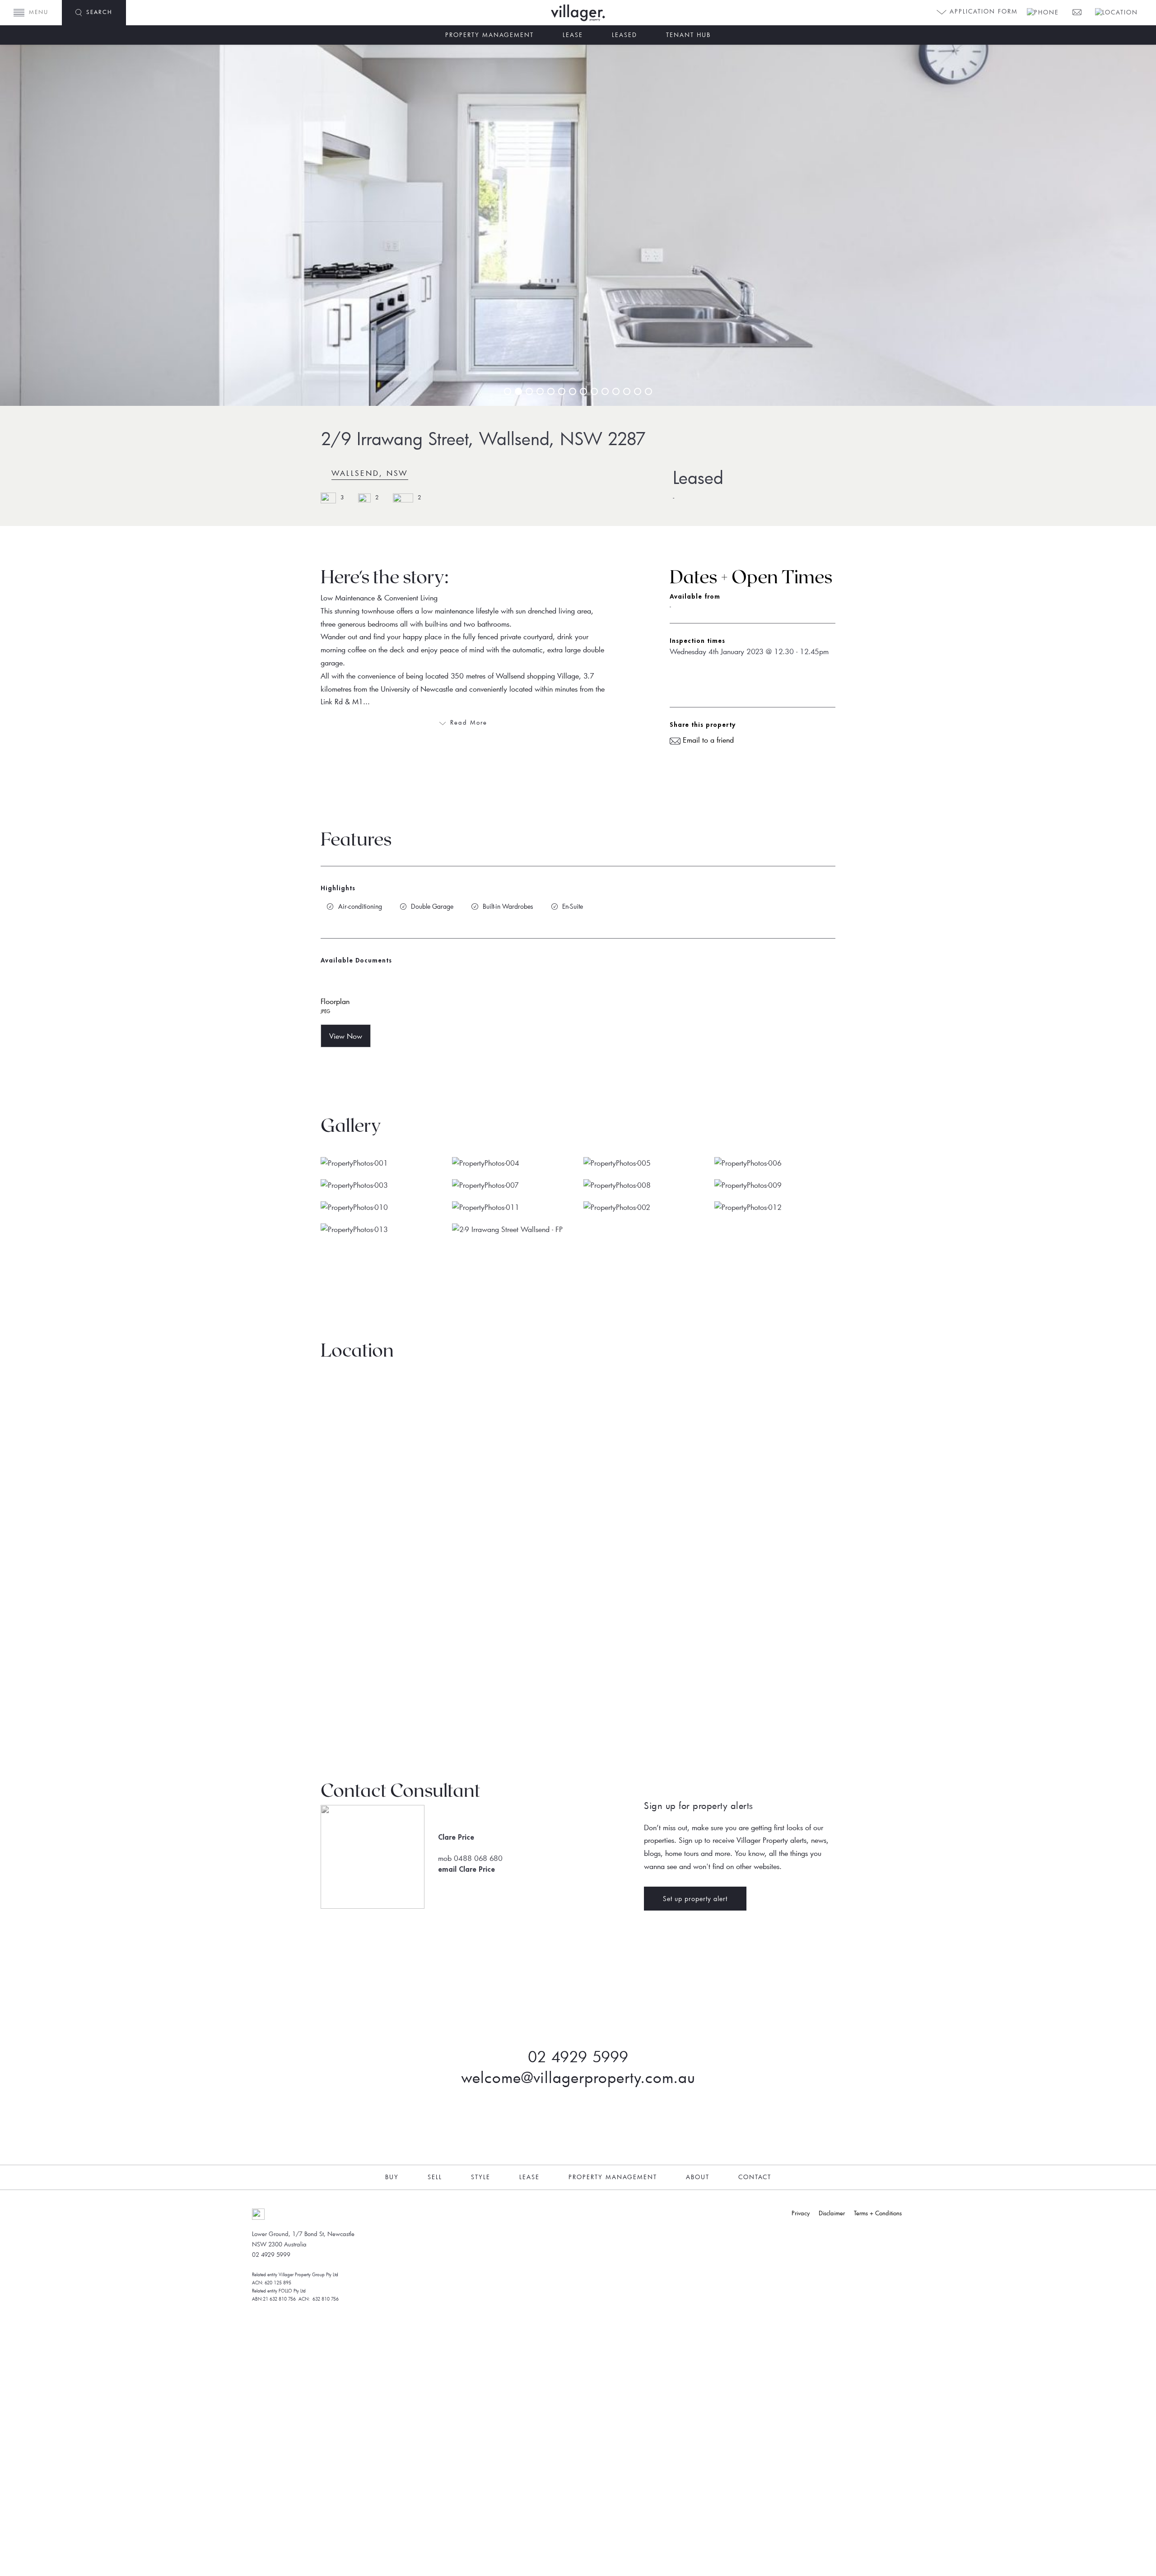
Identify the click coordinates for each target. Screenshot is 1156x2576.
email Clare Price (466, 1869)
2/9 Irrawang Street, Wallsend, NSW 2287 (483, 438)
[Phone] (1042, 11)
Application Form (982, 11)
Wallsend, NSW (370, 473)
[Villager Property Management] (605, 13)
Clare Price (456, 1837)
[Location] (1116, 11)
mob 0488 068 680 (470, 1858)
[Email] (1076, 11)
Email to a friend (707, 740)
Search (99, 12)
